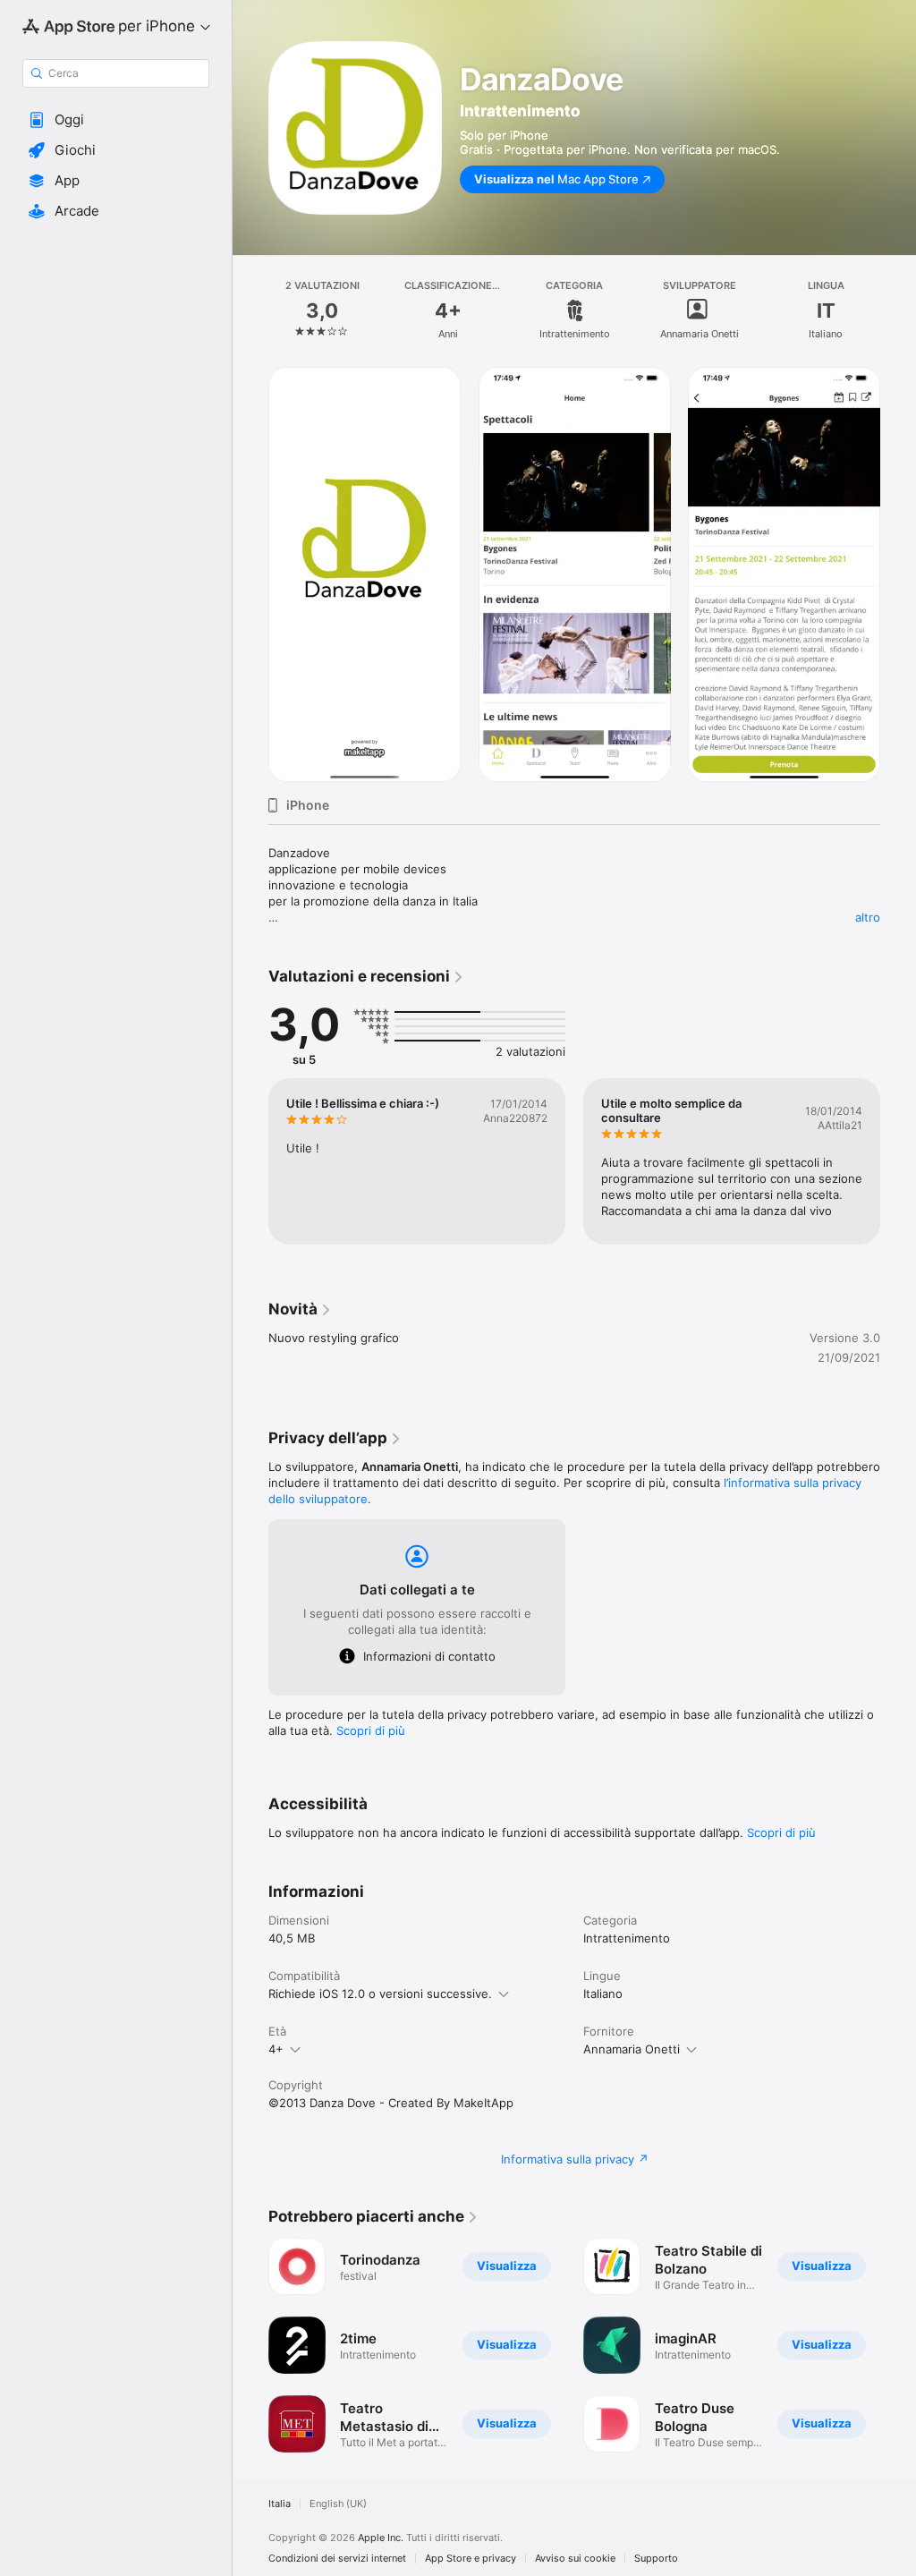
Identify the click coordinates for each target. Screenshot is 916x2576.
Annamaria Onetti (632, 2049)
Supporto (656, 2559)
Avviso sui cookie (575, 2559)
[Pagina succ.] (898, 310)
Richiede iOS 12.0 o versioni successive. (380, 1994)
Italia (280, 2504)
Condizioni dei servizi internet (337, 2559)
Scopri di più (371, 1730)
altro (868, 917)
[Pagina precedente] (250, 310)
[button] (116, 120)
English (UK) (338, 2504)
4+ (276, 2049)
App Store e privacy (471, 2559)
